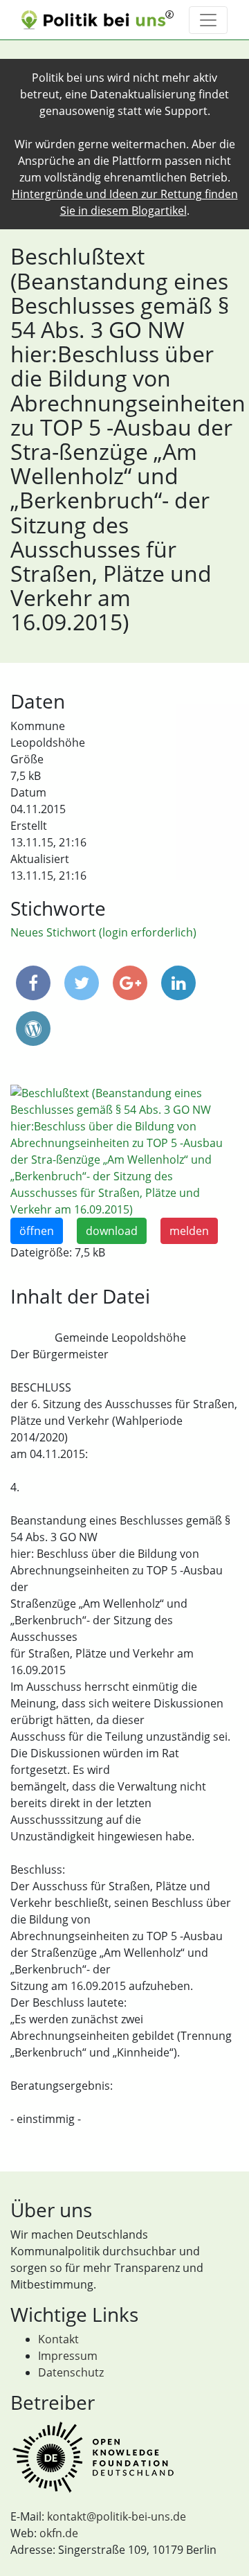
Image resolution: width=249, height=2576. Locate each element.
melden (189, 1231)
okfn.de (59, 2533)
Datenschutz (71, 2372)
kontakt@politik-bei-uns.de (117, 2516)
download (112, 1231)
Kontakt (58, 2339)
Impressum (68, 2356)
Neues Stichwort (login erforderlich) (103, 932)
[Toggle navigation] (208, 20)
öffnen (37, 1231)
